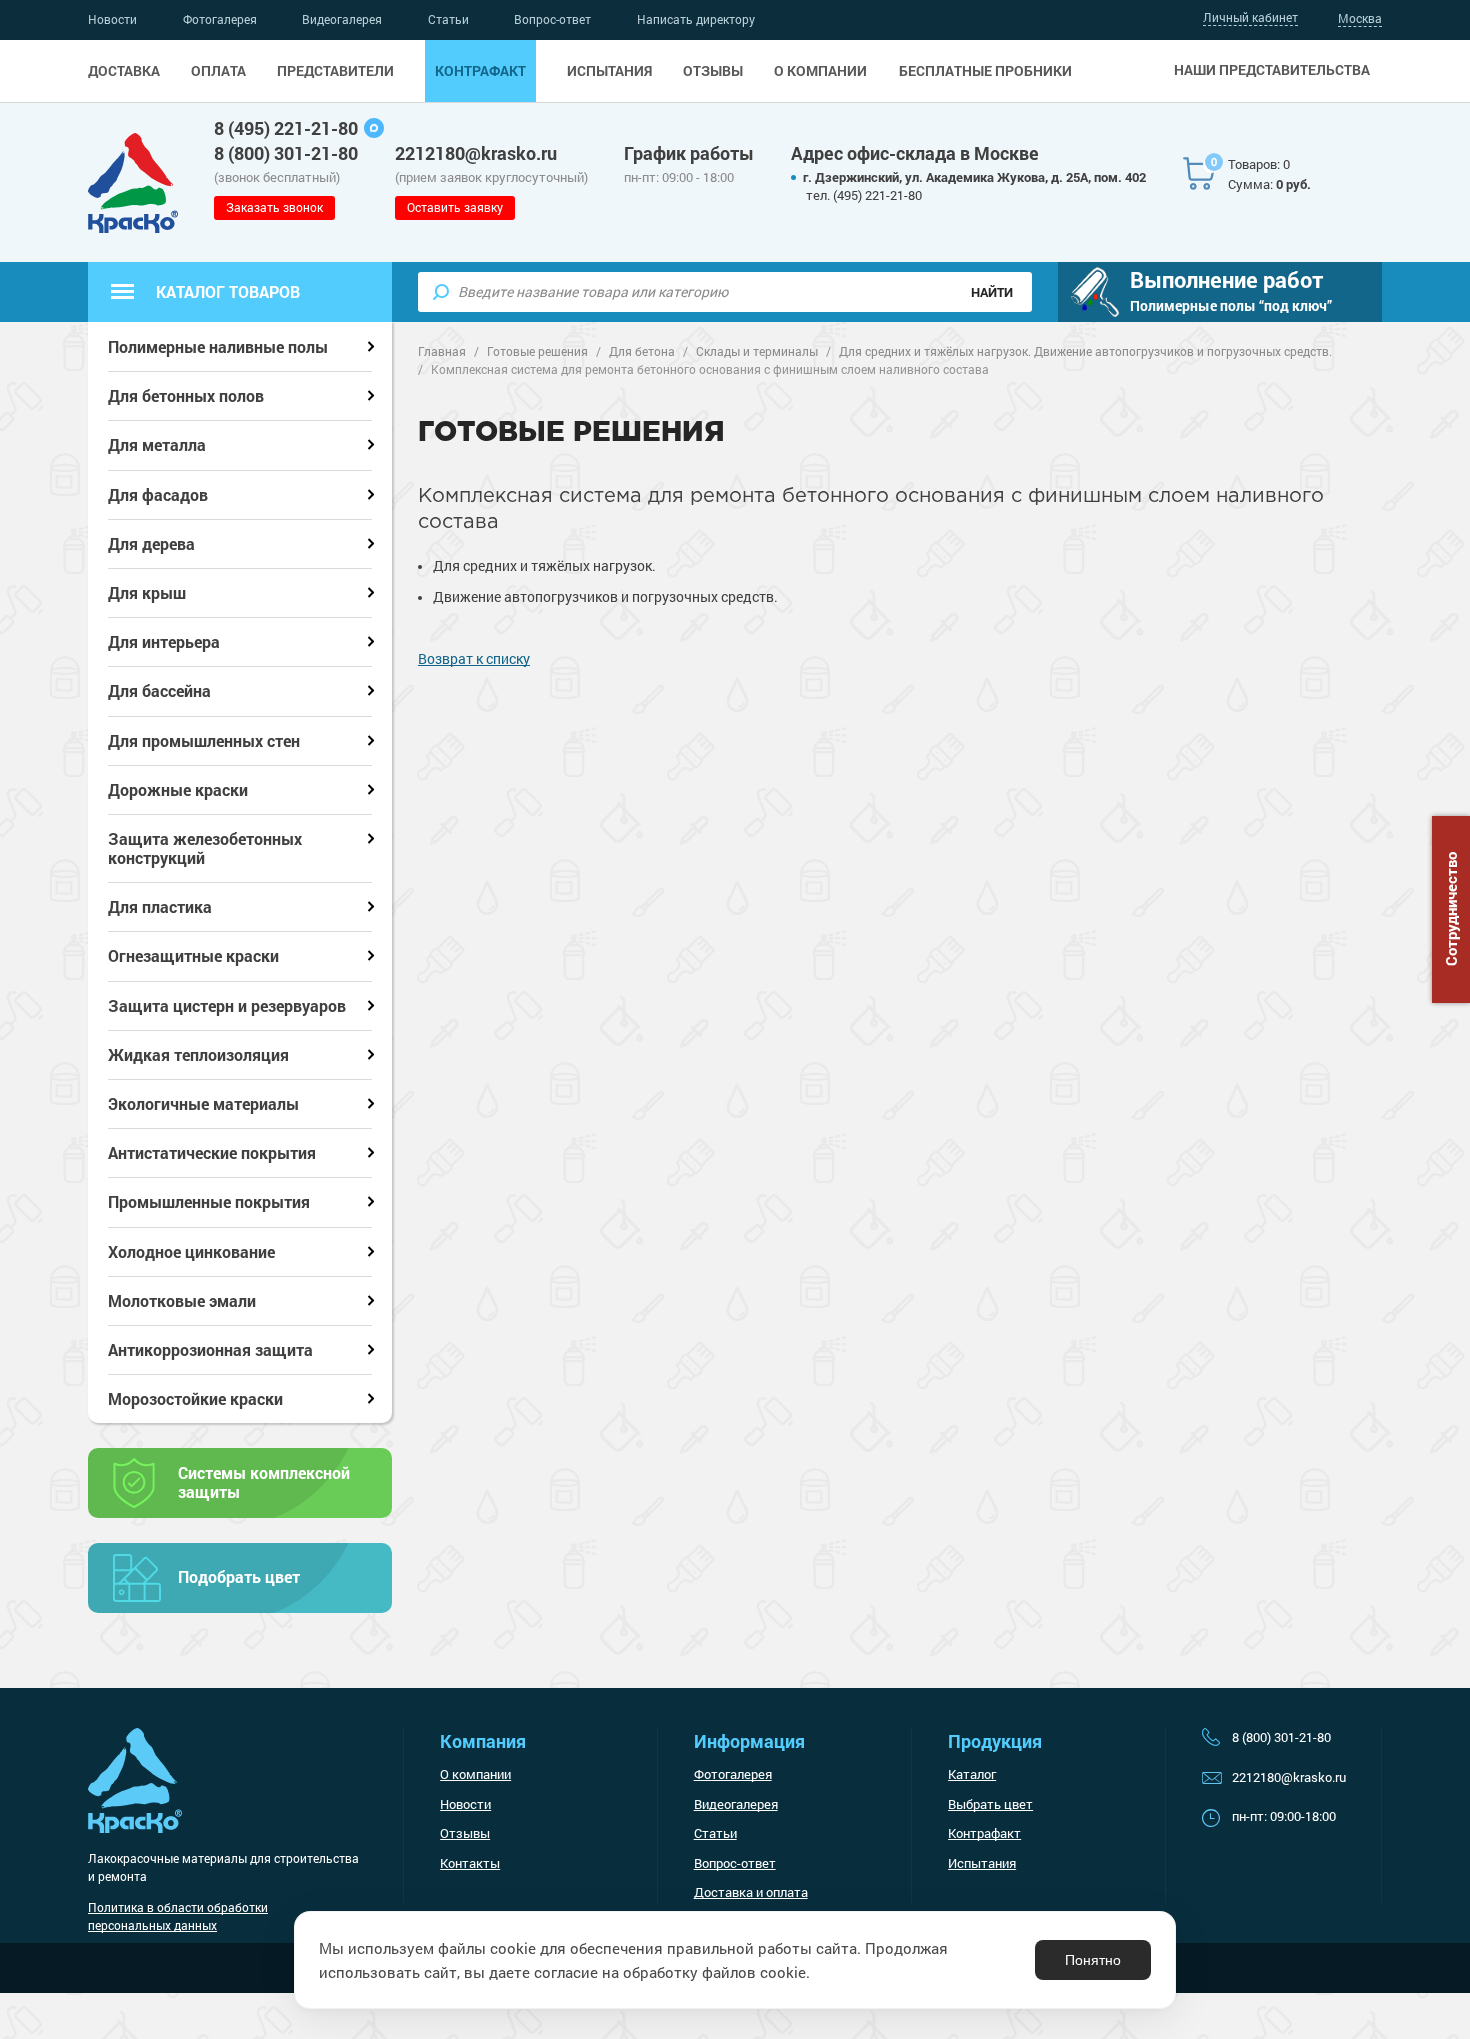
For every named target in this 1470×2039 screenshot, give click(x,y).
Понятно (1093, 1960)
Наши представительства (1272, 70)
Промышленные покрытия (209, 1201)
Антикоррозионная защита (210, 1349)
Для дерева (151, 543)
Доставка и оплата (751, 1892)
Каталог (972, 1774)
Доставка (124, 71)
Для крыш (147, 592)
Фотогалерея (220, 19)
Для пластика (160, 906)
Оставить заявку (455, 207)
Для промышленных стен (204, 740)
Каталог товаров (228, 291)
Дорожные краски (178, 789)
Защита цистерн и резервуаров (227, 1005)
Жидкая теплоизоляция (198, 1054)
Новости (112, 19)
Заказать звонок (274, 207)
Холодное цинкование (191, 1251)
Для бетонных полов (186, 395)
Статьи (448, 19)
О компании (820, 71)
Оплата (218, 71)
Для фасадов (158, 494)
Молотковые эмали (182, 1300)
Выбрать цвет (990, 1804)
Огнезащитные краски (193, 955)
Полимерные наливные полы (218, 346)
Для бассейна (159, 690)
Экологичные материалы (203, 1103)
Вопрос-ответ (552, 19)
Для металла (157, 444)
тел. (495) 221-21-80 (864, 195)
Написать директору (696, 19)
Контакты (470, 1863)
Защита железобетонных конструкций (205, 848)
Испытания (609, 71)
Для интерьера (164, 641)
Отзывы (713, 71)
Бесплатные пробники (985, 71)
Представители (335, 71)
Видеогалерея (342, 19)
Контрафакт (480, 71)
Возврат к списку (474, 658)
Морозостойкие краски (195, 1398)
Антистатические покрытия (212, 1152)
